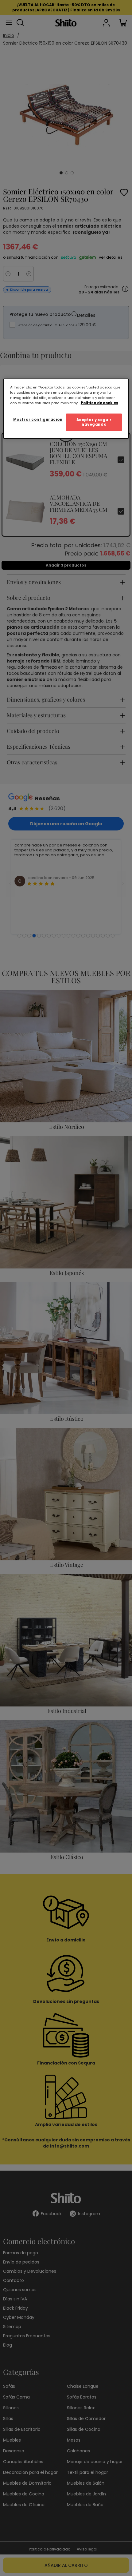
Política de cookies (99, 403)
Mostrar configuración (38, 419)
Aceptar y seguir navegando (94, 422)
